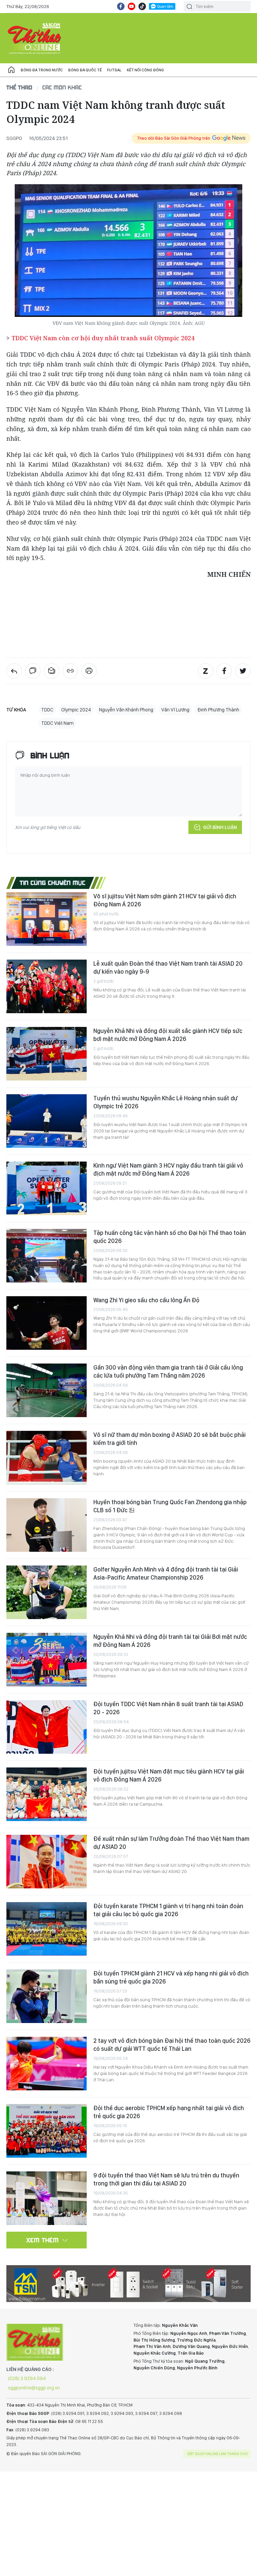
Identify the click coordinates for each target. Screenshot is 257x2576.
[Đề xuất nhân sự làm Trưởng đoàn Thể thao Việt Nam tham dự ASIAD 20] (47, 1862)
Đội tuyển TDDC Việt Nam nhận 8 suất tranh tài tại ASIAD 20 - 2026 (168, 1708)
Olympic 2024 (76, 710)
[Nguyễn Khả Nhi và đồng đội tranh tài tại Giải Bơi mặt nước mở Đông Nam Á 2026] (47, 1660)
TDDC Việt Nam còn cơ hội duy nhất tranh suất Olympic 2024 (103, 338)
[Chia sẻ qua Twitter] (243, 671)
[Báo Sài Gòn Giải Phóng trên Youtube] (132, 6)
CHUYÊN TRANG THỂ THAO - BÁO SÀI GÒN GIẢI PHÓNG (35, 38)
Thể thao (19, 87)
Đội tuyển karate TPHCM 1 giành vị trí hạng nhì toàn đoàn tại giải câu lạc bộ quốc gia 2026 (168, 1910)
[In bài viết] (89, 671)
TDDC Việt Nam (57, 723)
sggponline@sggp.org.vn (34, 2388)
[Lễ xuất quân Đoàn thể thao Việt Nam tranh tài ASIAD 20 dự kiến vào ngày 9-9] (47, 986)
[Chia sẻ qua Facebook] (224, 671)
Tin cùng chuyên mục (53, 883)
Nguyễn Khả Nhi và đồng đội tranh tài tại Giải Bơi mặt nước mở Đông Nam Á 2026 (170, 1641)
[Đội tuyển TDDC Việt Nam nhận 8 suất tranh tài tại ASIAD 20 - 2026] (47, 1727)
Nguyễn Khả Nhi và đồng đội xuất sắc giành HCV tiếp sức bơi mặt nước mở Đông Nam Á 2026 (168, 1035)
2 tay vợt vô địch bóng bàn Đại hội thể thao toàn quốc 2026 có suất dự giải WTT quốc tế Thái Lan (172, 2045)
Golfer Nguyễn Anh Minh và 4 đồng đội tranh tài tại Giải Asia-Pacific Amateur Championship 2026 (166, 1573)
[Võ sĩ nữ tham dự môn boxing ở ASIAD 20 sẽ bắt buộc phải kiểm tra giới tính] (47, 1458)
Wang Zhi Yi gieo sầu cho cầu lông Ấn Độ (146, 1300)
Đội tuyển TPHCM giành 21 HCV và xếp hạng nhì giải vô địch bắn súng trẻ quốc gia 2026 (171, 1977)
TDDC (47, 710)
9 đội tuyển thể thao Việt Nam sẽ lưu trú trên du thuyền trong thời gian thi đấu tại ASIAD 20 (166, 2179)
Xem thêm (43, 2240)
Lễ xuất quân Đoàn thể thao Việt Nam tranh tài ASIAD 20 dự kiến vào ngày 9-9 (168, 967)
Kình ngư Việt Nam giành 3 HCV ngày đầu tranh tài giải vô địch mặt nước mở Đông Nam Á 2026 (168, 1169)
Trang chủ (11, 70)
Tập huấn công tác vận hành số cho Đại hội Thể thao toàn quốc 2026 (170, 1237)
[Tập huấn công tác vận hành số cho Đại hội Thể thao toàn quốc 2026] (47, 1256)
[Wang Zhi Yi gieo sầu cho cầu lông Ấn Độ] (47, 1323)
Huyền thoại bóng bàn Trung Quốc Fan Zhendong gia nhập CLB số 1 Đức (170, 1506)
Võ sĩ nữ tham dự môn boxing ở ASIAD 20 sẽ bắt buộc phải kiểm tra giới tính (169, 1439)
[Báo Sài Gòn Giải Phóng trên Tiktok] (142, 6)
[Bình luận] (33, 671)
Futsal (114, 70)
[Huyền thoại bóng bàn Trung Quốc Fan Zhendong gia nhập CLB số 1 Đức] (47, 1525)
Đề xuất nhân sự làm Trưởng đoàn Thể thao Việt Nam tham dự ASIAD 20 (171, 1843)
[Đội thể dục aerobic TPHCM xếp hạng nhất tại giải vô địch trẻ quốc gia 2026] (47, 2131)
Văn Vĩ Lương (175, 710)
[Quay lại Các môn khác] (14, 671)
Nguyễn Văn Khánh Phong (126, 710)
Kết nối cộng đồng (145, 70)
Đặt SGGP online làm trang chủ (218, 2454)
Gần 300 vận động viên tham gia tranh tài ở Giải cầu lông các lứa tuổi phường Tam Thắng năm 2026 (168, 1371)
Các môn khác (62, 87)
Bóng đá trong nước (42, 70)
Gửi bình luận (220, 827)
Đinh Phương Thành (218, 710)
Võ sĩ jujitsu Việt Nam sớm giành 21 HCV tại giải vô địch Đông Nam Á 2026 (165, 900)
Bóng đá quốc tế (85, 70)
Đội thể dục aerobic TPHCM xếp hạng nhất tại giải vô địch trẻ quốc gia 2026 (169, 2112)
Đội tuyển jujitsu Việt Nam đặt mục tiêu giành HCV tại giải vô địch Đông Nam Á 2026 (169, 1775)
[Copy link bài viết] (70, 671)
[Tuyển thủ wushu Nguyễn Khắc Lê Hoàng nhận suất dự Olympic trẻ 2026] (47, 1121)
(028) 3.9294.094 (27, 2378)
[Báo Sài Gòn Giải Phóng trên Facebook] (121, 6)
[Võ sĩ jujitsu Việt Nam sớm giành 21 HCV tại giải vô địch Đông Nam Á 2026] (47, 919)
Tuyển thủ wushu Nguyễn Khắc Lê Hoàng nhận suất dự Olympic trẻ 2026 (165, 1102)
